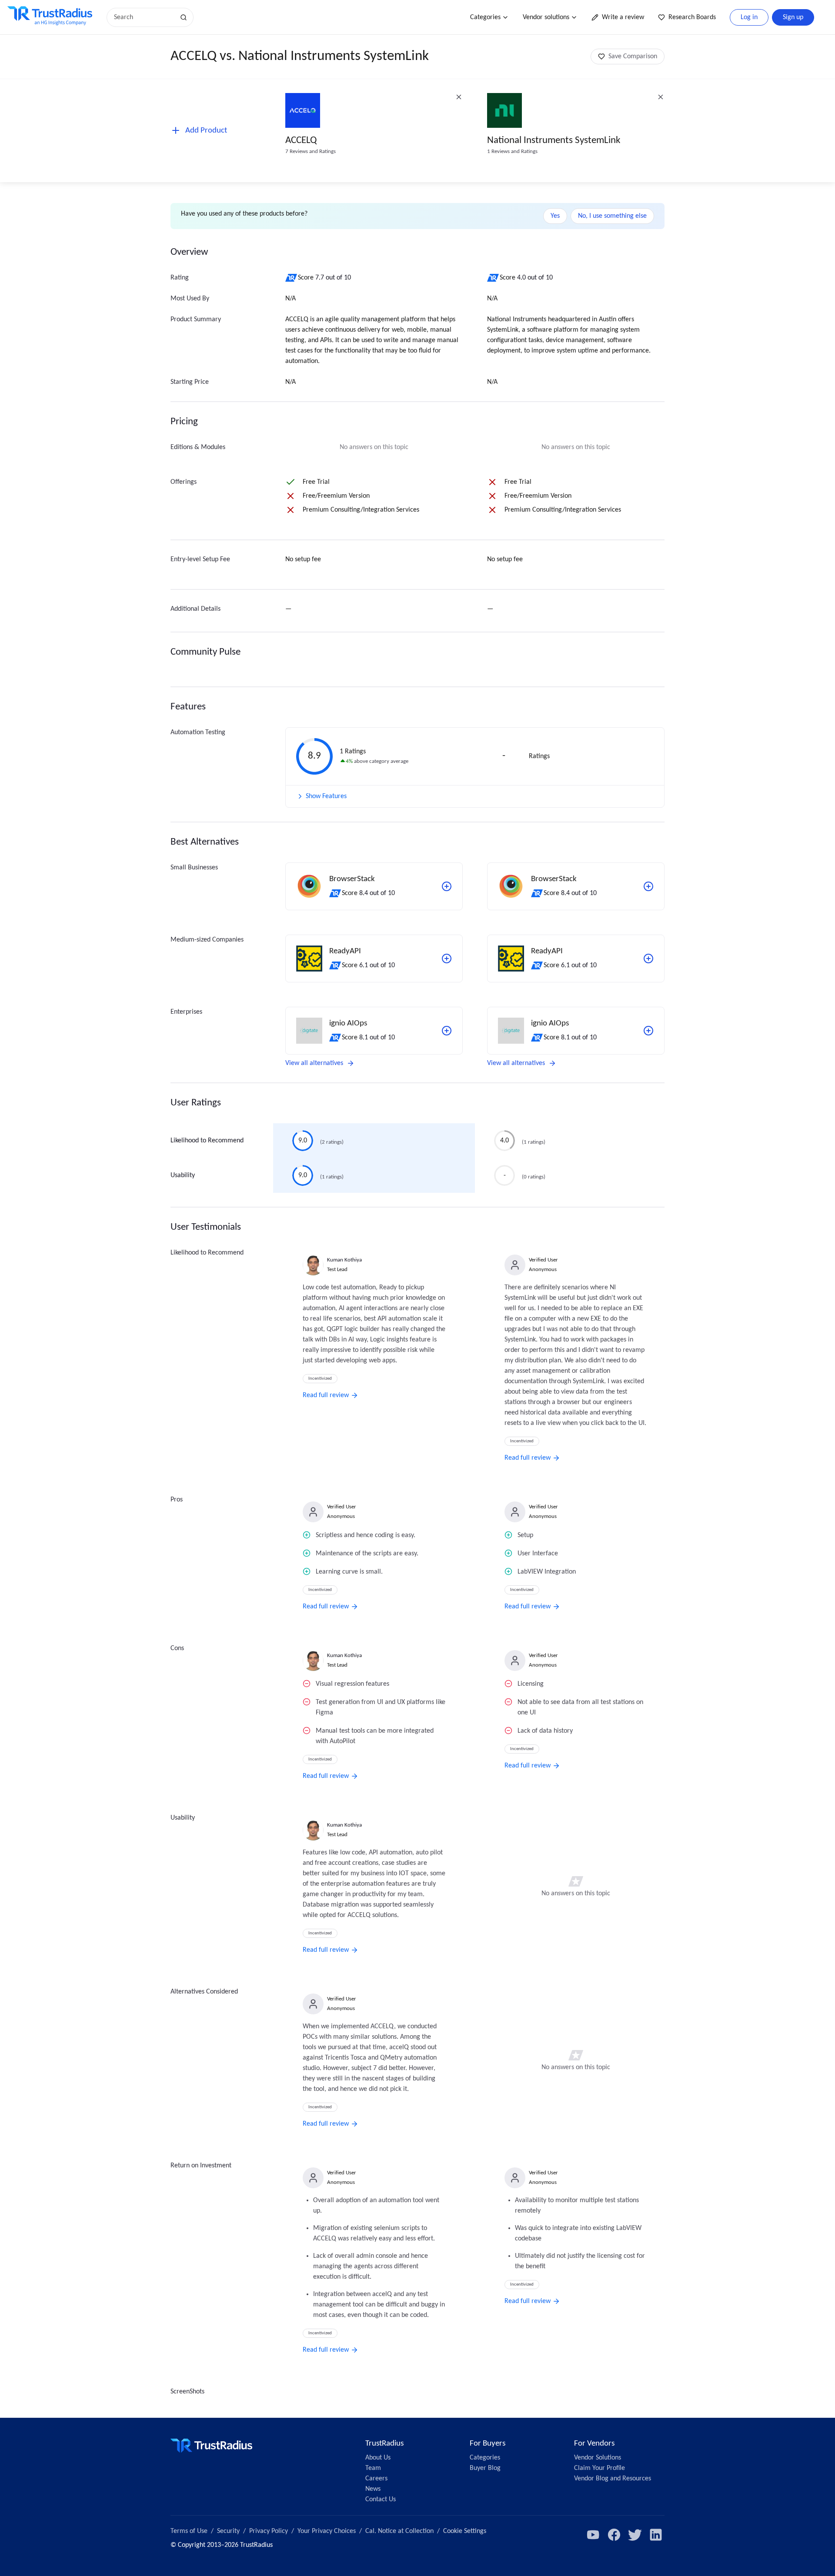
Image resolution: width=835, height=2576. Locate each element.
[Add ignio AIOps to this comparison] (447, 1031)
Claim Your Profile (600, 2468)
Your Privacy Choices (327, 2531)
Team (373, 2468)
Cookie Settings (465, 2531)
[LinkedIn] (656, 2535)
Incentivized (320, 1379)
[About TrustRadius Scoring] (292, 278)
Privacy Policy (269, 2531)
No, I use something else (612, 216)
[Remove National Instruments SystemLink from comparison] (661, 97)
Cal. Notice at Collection (399, 2531)
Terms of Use (189, 2531)
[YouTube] (593, 2535)
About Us (378, 2458)
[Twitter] (635, 2535)
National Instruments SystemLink (554, 141)
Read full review (326, 1395)
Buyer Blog (485, 2468)
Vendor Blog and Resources (613, 2479)
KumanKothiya (344, 1260)
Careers (376, 2479)
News (373, 2489)
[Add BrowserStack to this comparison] (447, 886)
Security (228, 2531)
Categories (485, 17)
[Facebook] (614, 2535)
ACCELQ (301, 141)
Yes (555, 216)
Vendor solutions (546, 17)
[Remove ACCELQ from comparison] (459, 97)
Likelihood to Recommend (207, 1141)
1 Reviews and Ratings (512, 151)
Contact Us (381, 2499)
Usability (183, 1175)
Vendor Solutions (598, 2458)
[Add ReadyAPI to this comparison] (447, 959)
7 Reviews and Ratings (311, 151)
